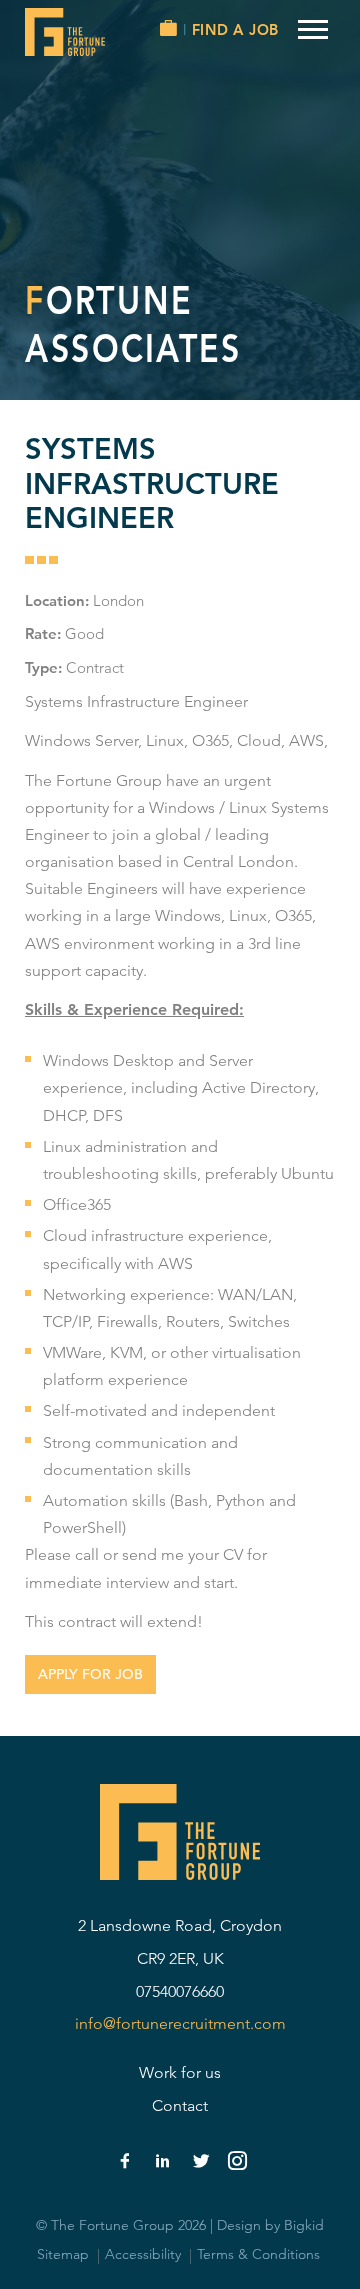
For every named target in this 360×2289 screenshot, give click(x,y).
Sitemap (63, 2254)
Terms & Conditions (258, 2254)
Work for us (180, 2072)
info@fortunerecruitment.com (180, 2023)
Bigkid (304, 2225)
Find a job (235, 29)
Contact (180, 2105)
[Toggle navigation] (313, 30)
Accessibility (143, 2254)
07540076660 (180, 1991)
